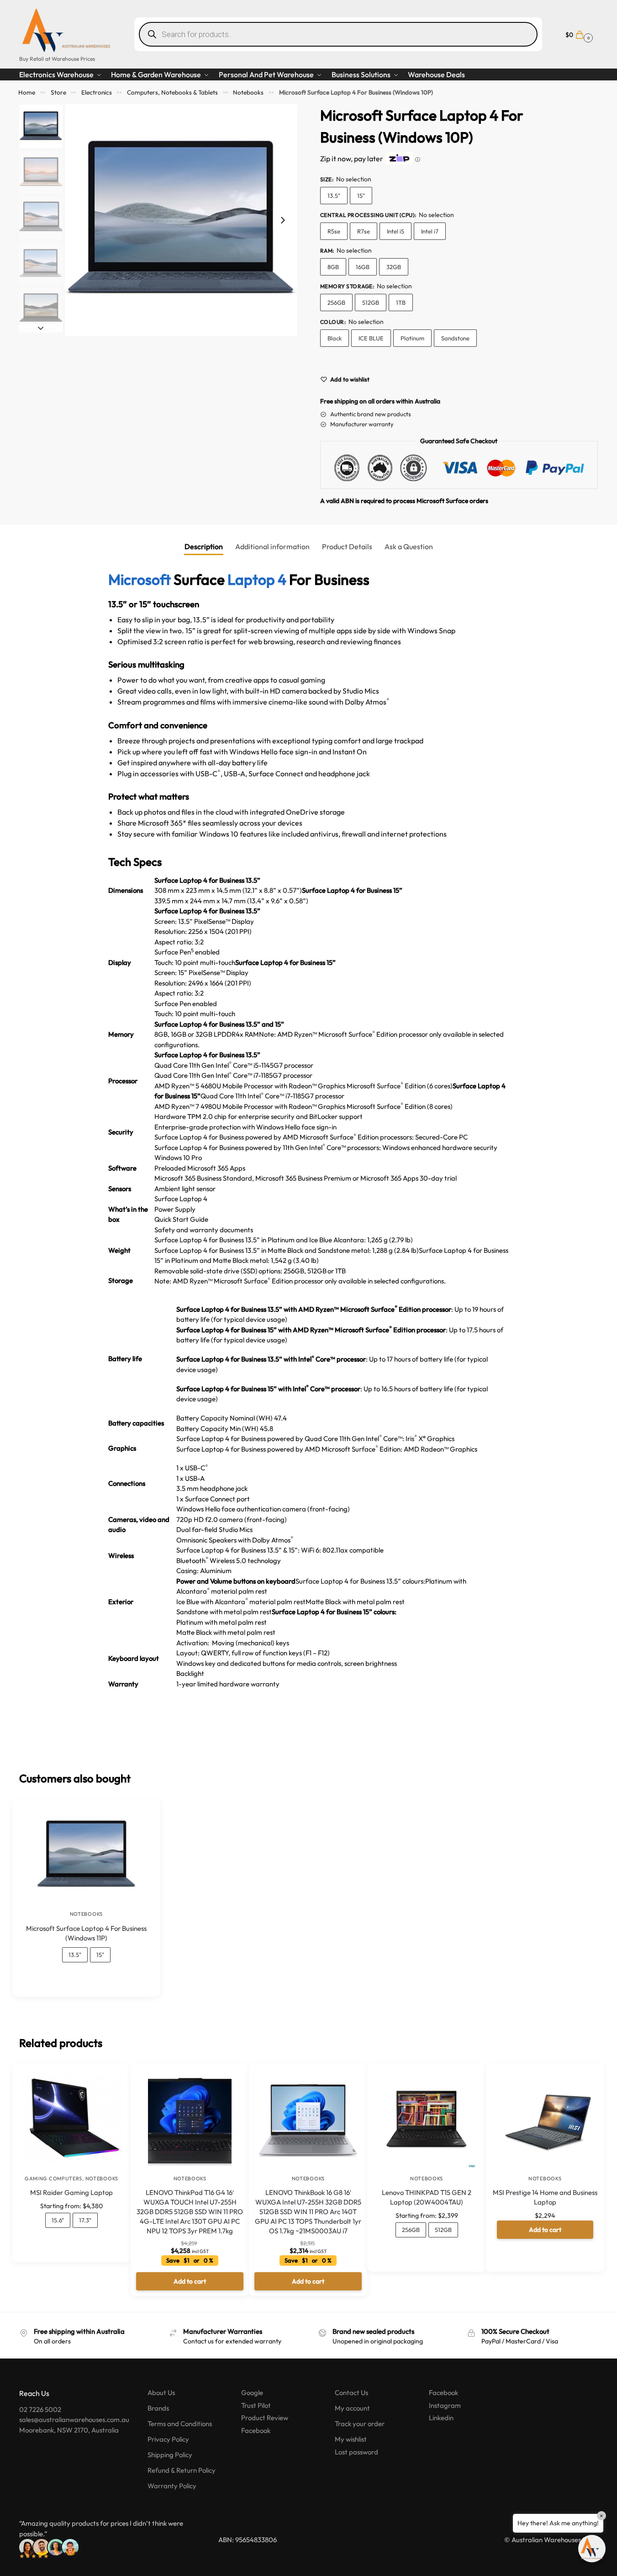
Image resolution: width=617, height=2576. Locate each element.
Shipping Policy (170, 2455)
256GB (336, 302)
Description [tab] (204, 546)
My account (352, 2408)
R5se (334, 231)
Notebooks (248, 92)
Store (58, 92)
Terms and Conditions (180, 2424)
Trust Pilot (256, 2405)
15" (361, 196)
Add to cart (545, 2230)
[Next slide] (283, 220)
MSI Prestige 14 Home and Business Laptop (545, 2197)
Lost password (356, 2452)
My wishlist (351, 2439)
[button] (578, 34)
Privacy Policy (168, 2439)
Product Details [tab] (347, 546)
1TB (401, 302)
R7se (364, 231)
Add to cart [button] (190, 2281)
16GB (363, 267)
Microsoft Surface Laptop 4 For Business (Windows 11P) (86, 1933)
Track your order (360, 2424)
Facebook (256, 2430)
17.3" (85, 2220)
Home (27, 92)
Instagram (445, 2405)
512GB (371, 302)
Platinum (412, 338)
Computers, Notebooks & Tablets (172, 92)
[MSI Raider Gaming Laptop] (71, 2120)
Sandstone (455, 338)
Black (335, 338)
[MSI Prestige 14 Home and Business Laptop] (545, 2120)
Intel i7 (430, 231)
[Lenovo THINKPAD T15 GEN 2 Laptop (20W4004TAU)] (426, 2120)
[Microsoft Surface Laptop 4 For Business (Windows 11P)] (86, 1855)
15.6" (58, 2220)
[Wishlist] (140, 1813)
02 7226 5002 (40, 2409)
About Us (161, 2393)
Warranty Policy (172, 2486)
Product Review (265, 2418)
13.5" (334, 196)
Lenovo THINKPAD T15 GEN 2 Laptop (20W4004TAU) (427, 2197)
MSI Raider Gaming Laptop (71, 2192)
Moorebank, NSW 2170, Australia (69, 2430)
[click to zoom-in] (181, 220)
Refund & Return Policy (182, 2470)
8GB (333, 267)
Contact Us (351, 2393)
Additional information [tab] (272, 546)
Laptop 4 (257, 579)
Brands (158, 2408)
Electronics (97, 92)
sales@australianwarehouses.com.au (74, 2420)
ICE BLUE (371, 338)
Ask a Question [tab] (409, 546)
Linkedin (441, 2418)
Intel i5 (396, 231)
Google (252, 2393)
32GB (394, 267)
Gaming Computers (53, 2178)
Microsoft (140, 579)
